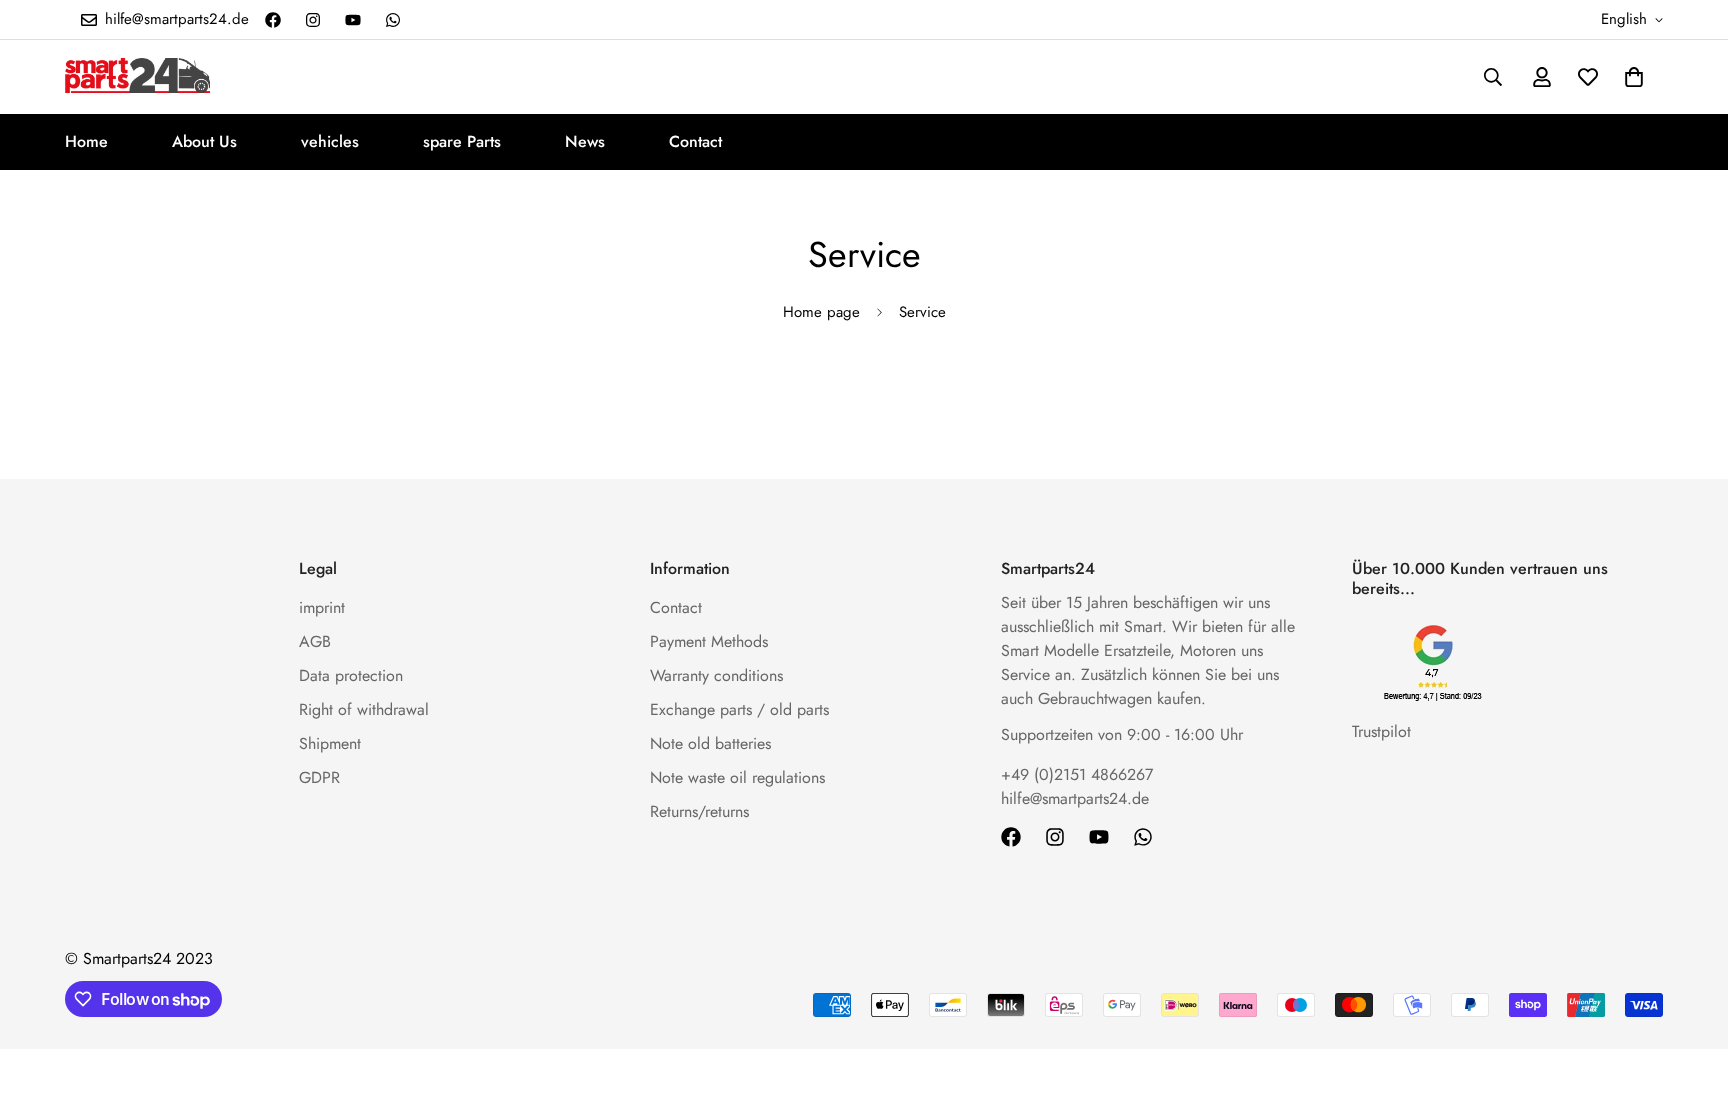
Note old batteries (710, 743)
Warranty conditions (716, 675)
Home (86, 141)
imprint (322, 607)
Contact (695, 141)
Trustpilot (1381, 731)
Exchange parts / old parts (739, 709)
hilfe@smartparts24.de (1075, 798)
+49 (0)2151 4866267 (1077, 774)
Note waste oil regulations (737, 777)
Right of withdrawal (364, 709)
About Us (204, 141)
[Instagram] (313, 20)
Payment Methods (709, 641)
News (585, 141)
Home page (821, 312)
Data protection (351, 675)
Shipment (330, 743)
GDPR (319, 777)
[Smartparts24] (137, 77)
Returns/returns (699, 811)
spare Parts (462, 141)
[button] (1634, 77)
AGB (315, 641)
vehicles (330, 141)
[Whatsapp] (393, 20)
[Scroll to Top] (1689, 1008)
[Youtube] (353, 20)
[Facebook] (273, 20)
